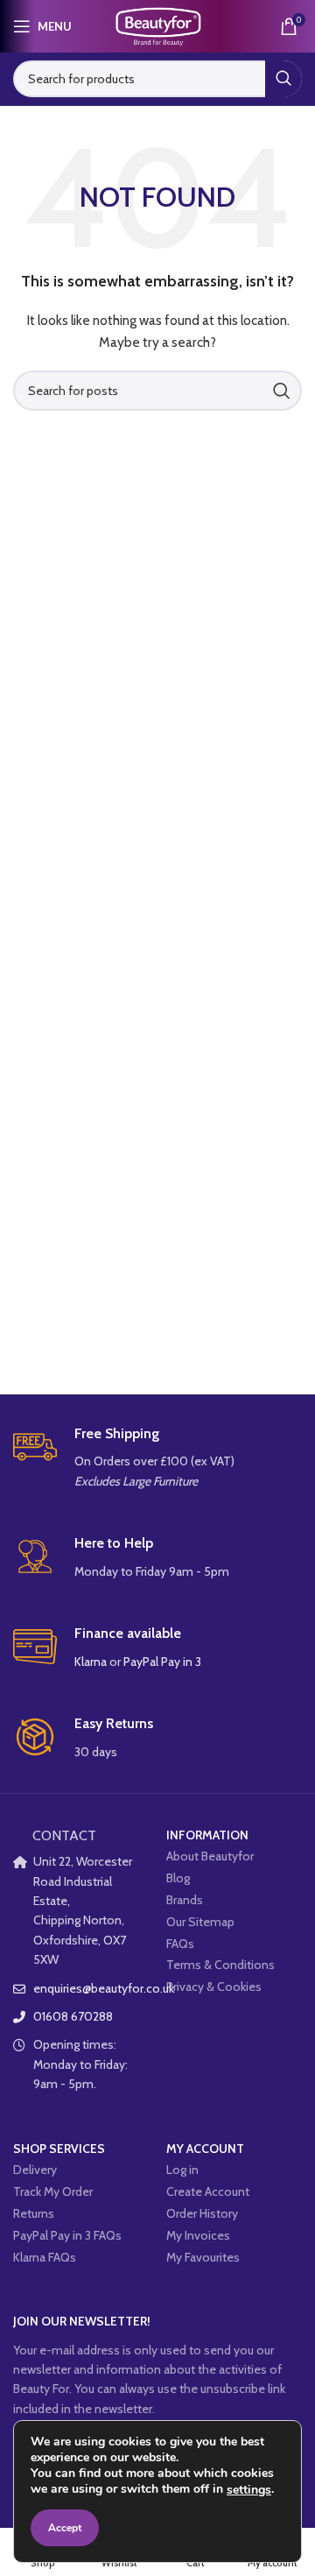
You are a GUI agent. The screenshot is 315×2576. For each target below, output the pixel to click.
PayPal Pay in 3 (162, 1662)
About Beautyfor (210, 1856)
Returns (34, 2213)
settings (249, 2490)
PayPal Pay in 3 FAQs (67, 2235)
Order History (202, 2213)
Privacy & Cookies (214, 1987)
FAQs (180, 1944)
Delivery (35, 2170)
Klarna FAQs (45, 2257)
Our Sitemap (200, 1922)
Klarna (91, 1662)
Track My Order (53, 2191)
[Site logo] (157, 25)
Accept (65, 2528)
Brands (185, 1900)
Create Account (208, 2191)
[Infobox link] (157, 1458)
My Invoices (198, 2235)
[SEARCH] (283, 79)
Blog (178, 1878)
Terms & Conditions (220, 1965)
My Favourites (203, 2257)
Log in (182, 2170)
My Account (205, 2149)
